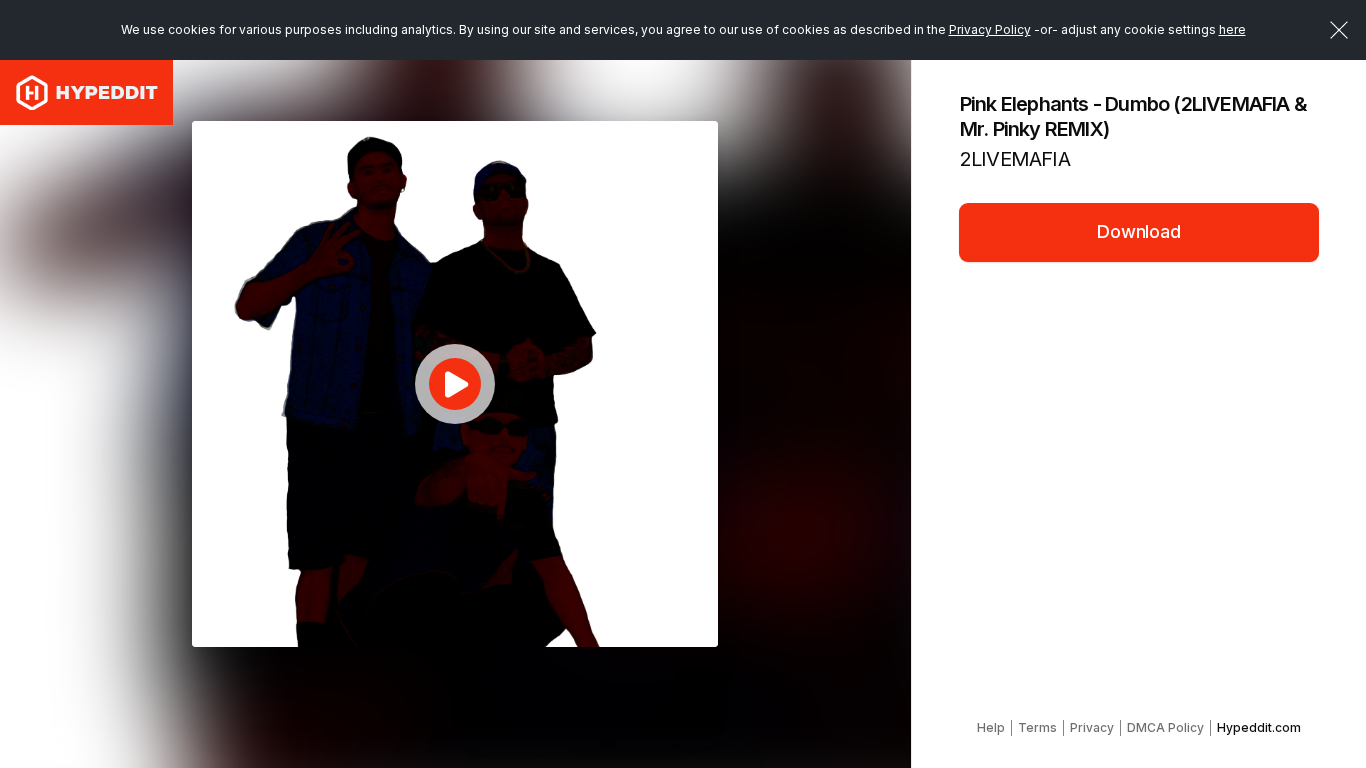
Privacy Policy (990, 29)
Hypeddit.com (1259, 727)
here (1232, 29)
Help (991, 727)
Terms (1037, 727)
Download (1139, 231)
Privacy (1092, 727)
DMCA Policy (1165, 727)
